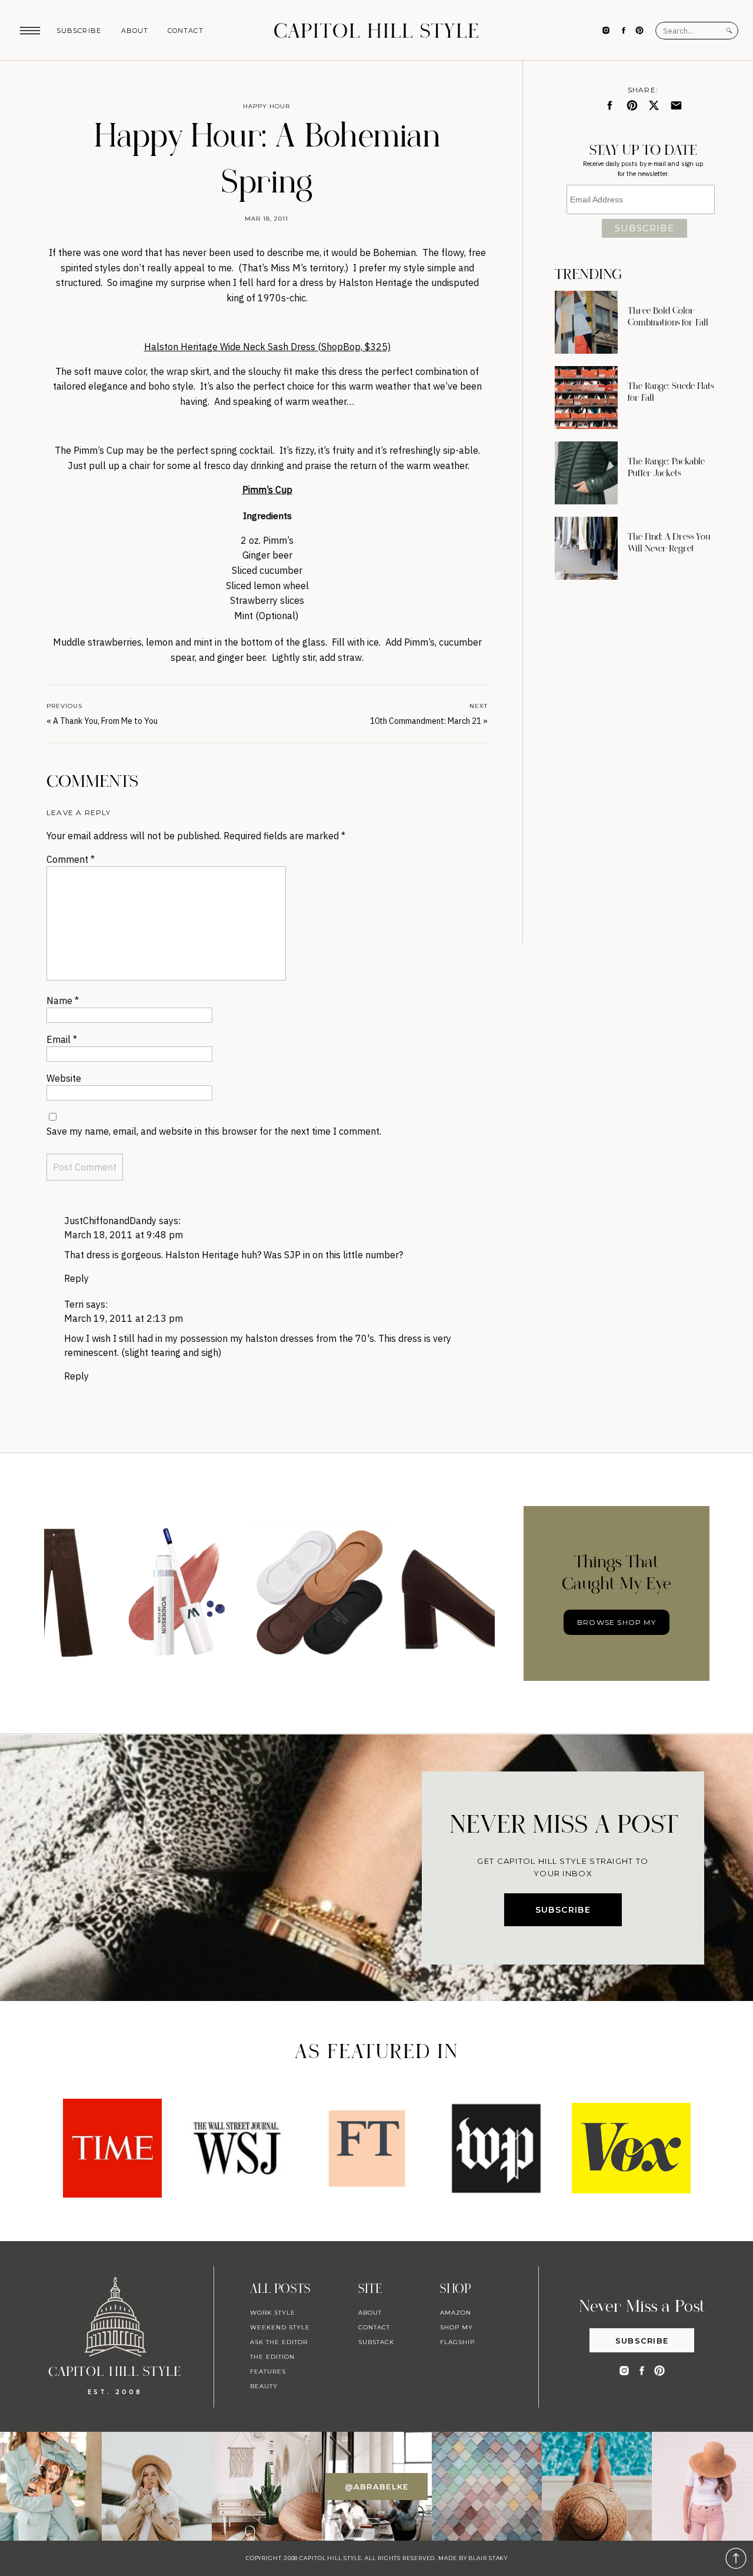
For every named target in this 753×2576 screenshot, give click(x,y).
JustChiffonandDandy (110, 1221)
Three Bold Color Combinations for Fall (668, 317)
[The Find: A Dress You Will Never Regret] (586, 548)
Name (63, 1001)
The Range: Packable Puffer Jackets (666, 467)
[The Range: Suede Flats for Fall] (586, 398)
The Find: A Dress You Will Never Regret (669, 543)
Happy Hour (266, 106)
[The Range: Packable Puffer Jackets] (586, 473)
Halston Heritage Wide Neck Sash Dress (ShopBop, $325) (267, 347)
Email (62, 1039)
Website (64, 1078)
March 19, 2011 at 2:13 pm (124, 1318)
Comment (71, 859)
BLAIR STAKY (487, 2558)
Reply (76, 1278)
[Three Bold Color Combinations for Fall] (586, 322)
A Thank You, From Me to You (105, 721)
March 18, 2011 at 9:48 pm (124, 1235)
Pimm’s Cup (267, 490)
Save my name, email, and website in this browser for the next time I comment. (214, 1131)
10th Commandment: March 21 (426, 721)
